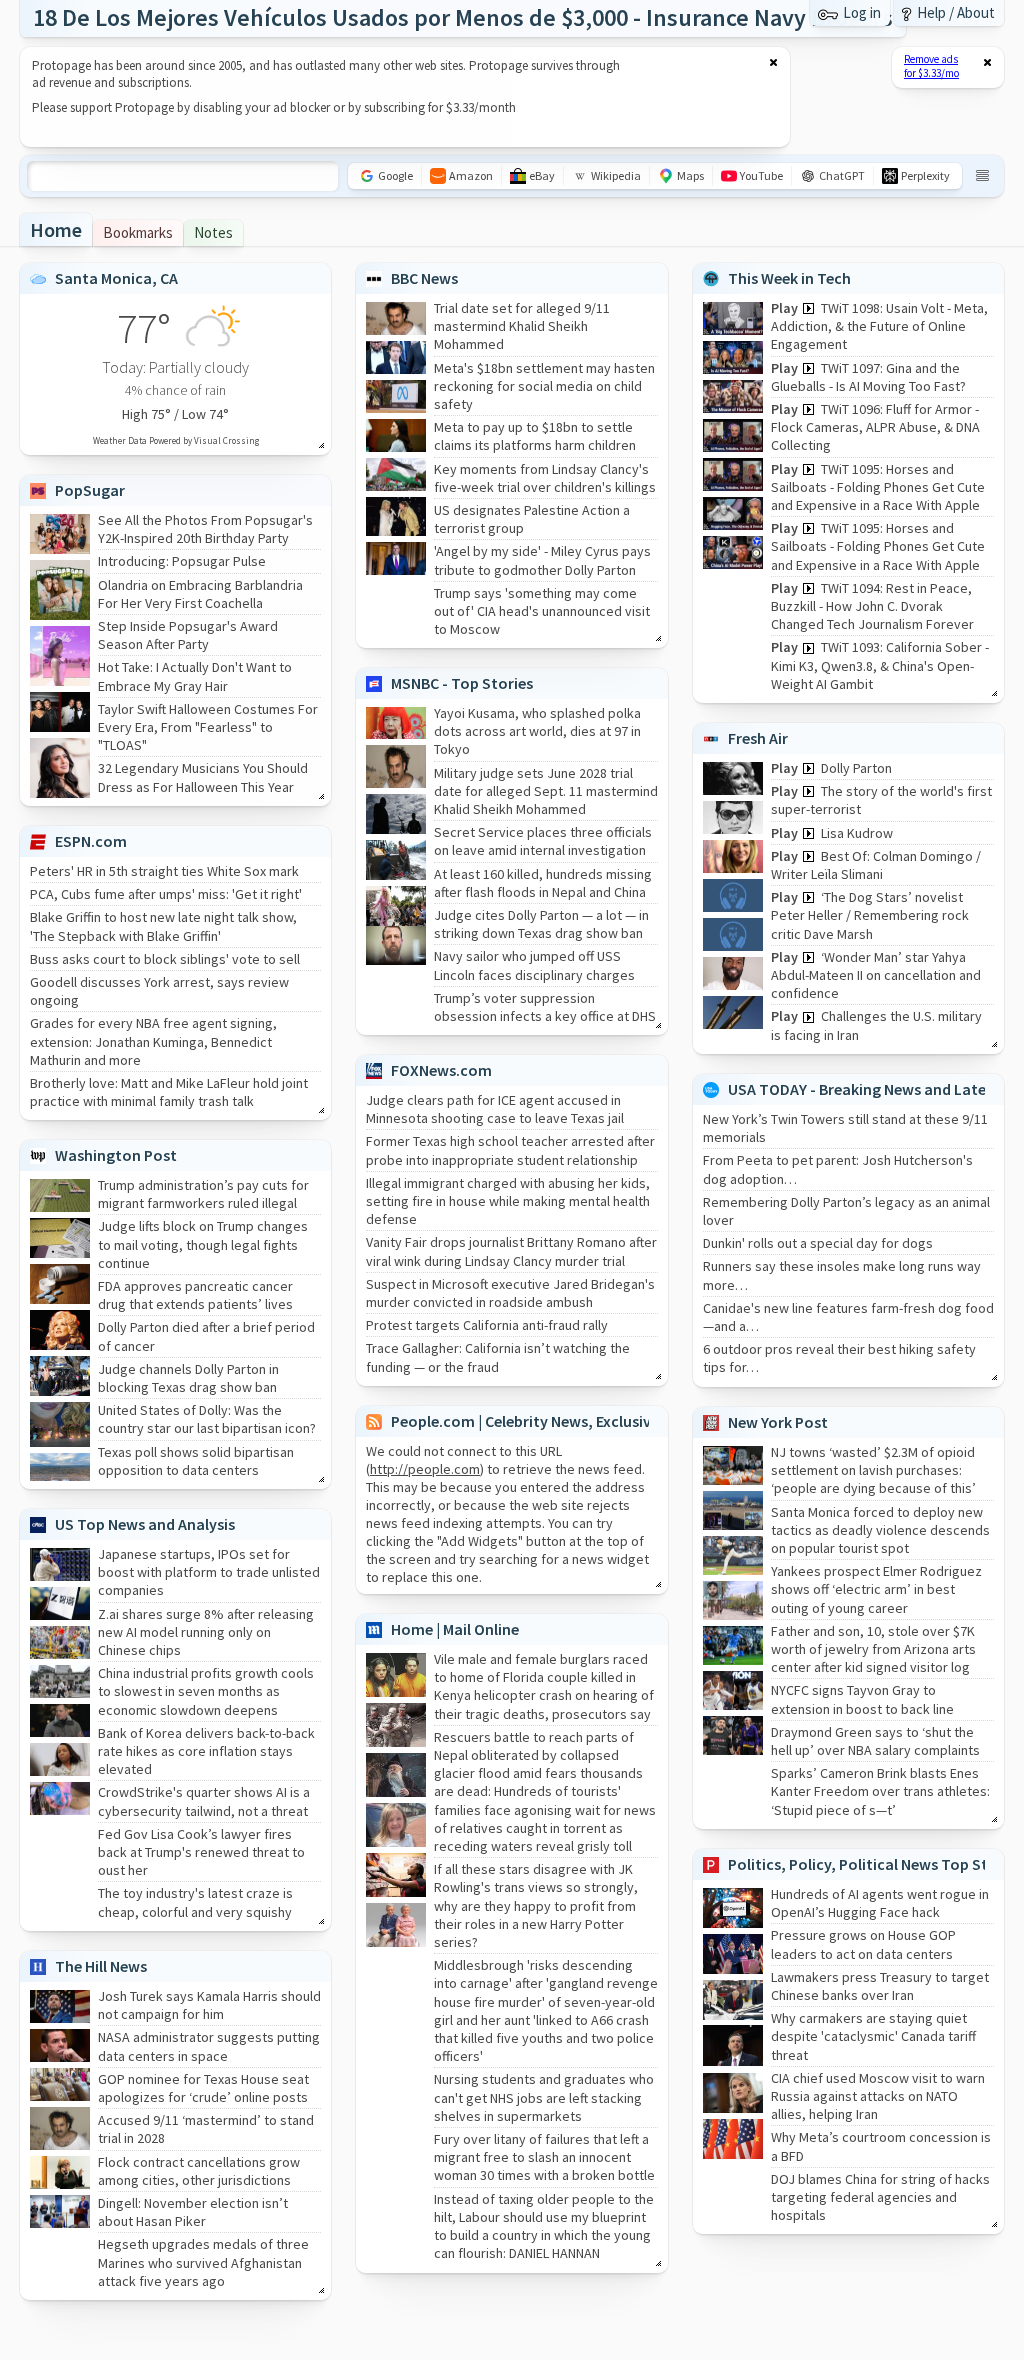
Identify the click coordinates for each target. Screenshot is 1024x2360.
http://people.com (425, 1469)
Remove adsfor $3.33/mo (931, 66)
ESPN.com (91, 841)
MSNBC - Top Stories (462, 683)
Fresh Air (758, 738)
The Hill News (101, 1966)
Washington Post (116, 1155)
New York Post (778, 1422)
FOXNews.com (441, 1070)
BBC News (424, 278)
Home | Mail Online (455, 1629)
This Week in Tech (789, 278)
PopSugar (90, 490)
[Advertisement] (393, 97)
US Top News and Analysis (145, 1524)
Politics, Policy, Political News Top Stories (875, 1864)
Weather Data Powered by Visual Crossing (176, 440)
